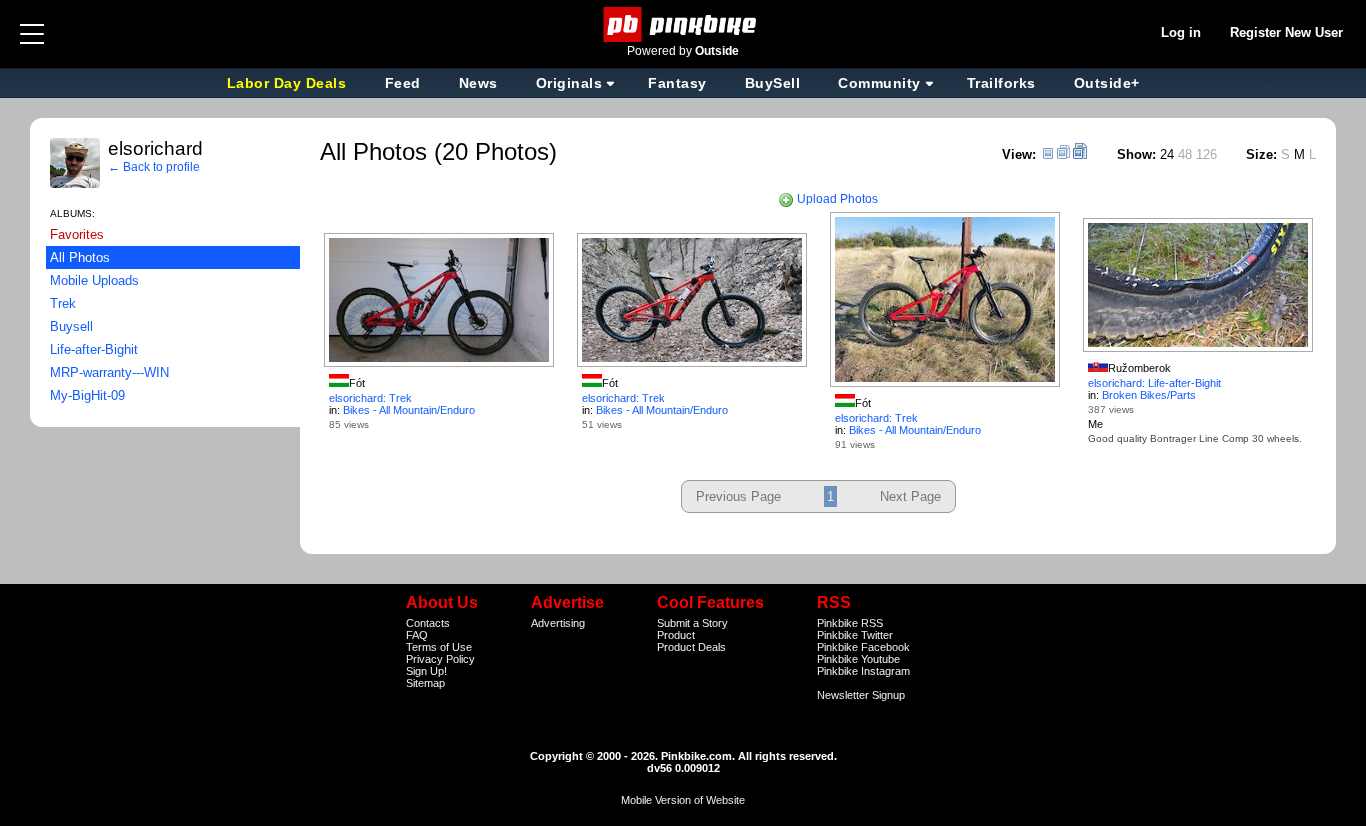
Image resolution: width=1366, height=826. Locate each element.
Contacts (428, 623)
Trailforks (1001, 83)
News (478, 83)
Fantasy (677, 83)
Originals (569, 83)
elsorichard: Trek (370, 398)
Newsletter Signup (861, 695)
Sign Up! (426, 671)
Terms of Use (439, 647)
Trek (63, 303)
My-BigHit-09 (87, 395)
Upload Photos (836, 199)
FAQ (417, 635)
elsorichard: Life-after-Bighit (1154, 383)
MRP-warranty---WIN (109, 372)
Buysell (71, 326)
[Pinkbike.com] (683, 24)
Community (879, 83)
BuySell (773, 83)
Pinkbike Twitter (855, 635)
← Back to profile (154, 167)
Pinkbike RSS (850, 623)
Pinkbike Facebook (863, 647)
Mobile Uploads (94, 280)
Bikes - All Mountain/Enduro (409, 410)
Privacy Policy (440, 659)
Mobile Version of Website (683, 800)
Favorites (77, 234)
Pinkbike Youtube (858, 659)
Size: (1261, 154)
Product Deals (691, 647)
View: (1019, 154)
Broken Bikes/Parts (1149, 395)
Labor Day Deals (289, 83)
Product (676, 635)
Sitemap (425, 683)
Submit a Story (692, 623)
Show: (1136, 154)
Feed (403, 83)
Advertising (558, 623)
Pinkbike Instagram (863, 671)
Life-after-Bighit (94, 349)
